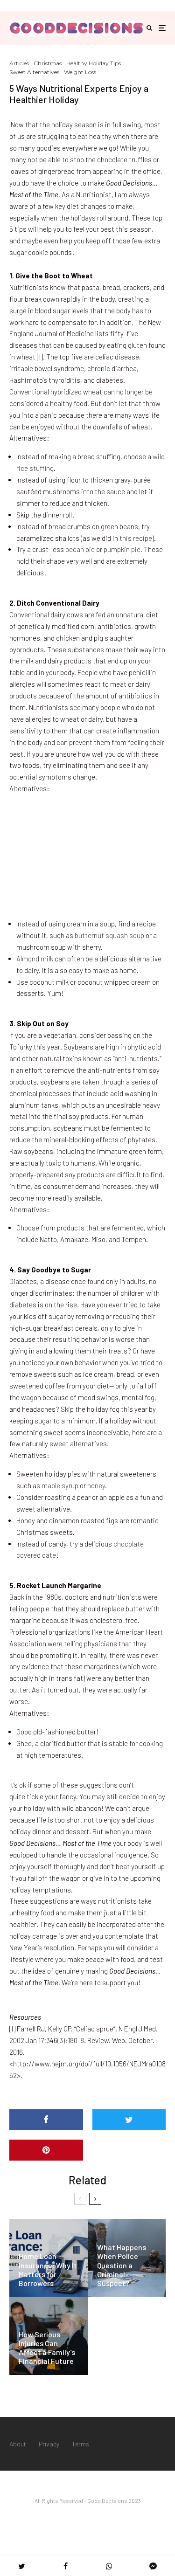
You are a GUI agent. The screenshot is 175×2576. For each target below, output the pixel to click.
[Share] (46, 2120)
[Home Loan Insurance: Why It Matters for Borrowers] (49, 2258)
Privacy (49, 2444)
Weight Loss (80, 72)
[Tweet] (129, 2120)
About (18, 2444)
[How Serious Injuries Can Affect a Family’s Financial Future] (49, 2336)
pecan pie (80, 549)
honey (96, 1485)
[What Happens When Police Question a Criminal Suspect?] (127, 2258)
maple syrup (60, 1485)
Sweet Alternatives (34, 72)
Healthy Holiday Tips (94, 63)
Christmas (48, 63)
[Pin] (46, 2150)
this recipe (136, 538)
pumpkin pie (122, 549)
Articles (19, 63)
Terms (80, 2444)
